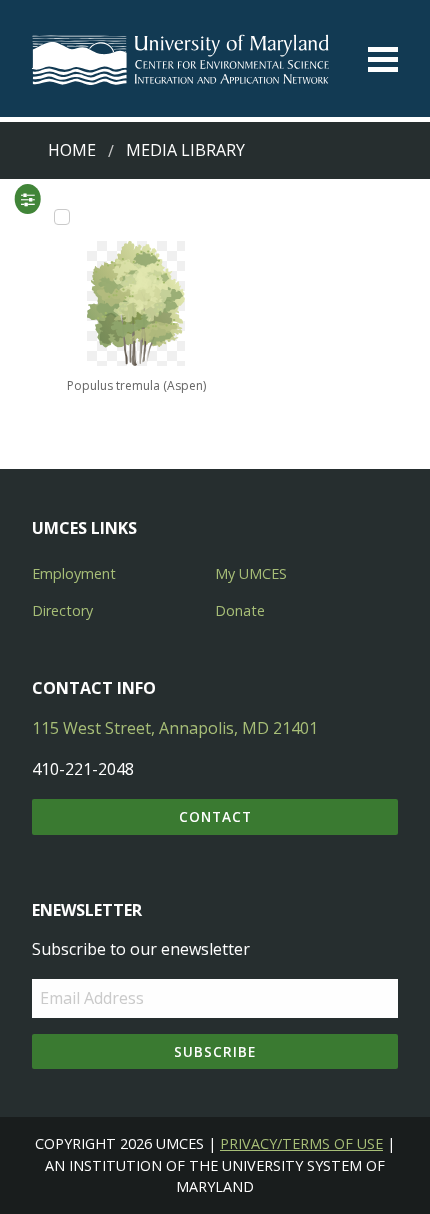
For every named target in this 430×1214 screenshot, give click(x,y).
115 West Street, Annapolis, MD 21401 (175, 728)
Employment (74, 573)
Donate (240, 610)
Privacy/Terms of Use (301, 1143)
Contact (215, 816)
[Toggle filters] (27, 199)
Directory (62, 610)
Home (72, 150)
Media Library (185, 150)
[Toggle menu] (383, 59)
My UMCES (251, 573)
